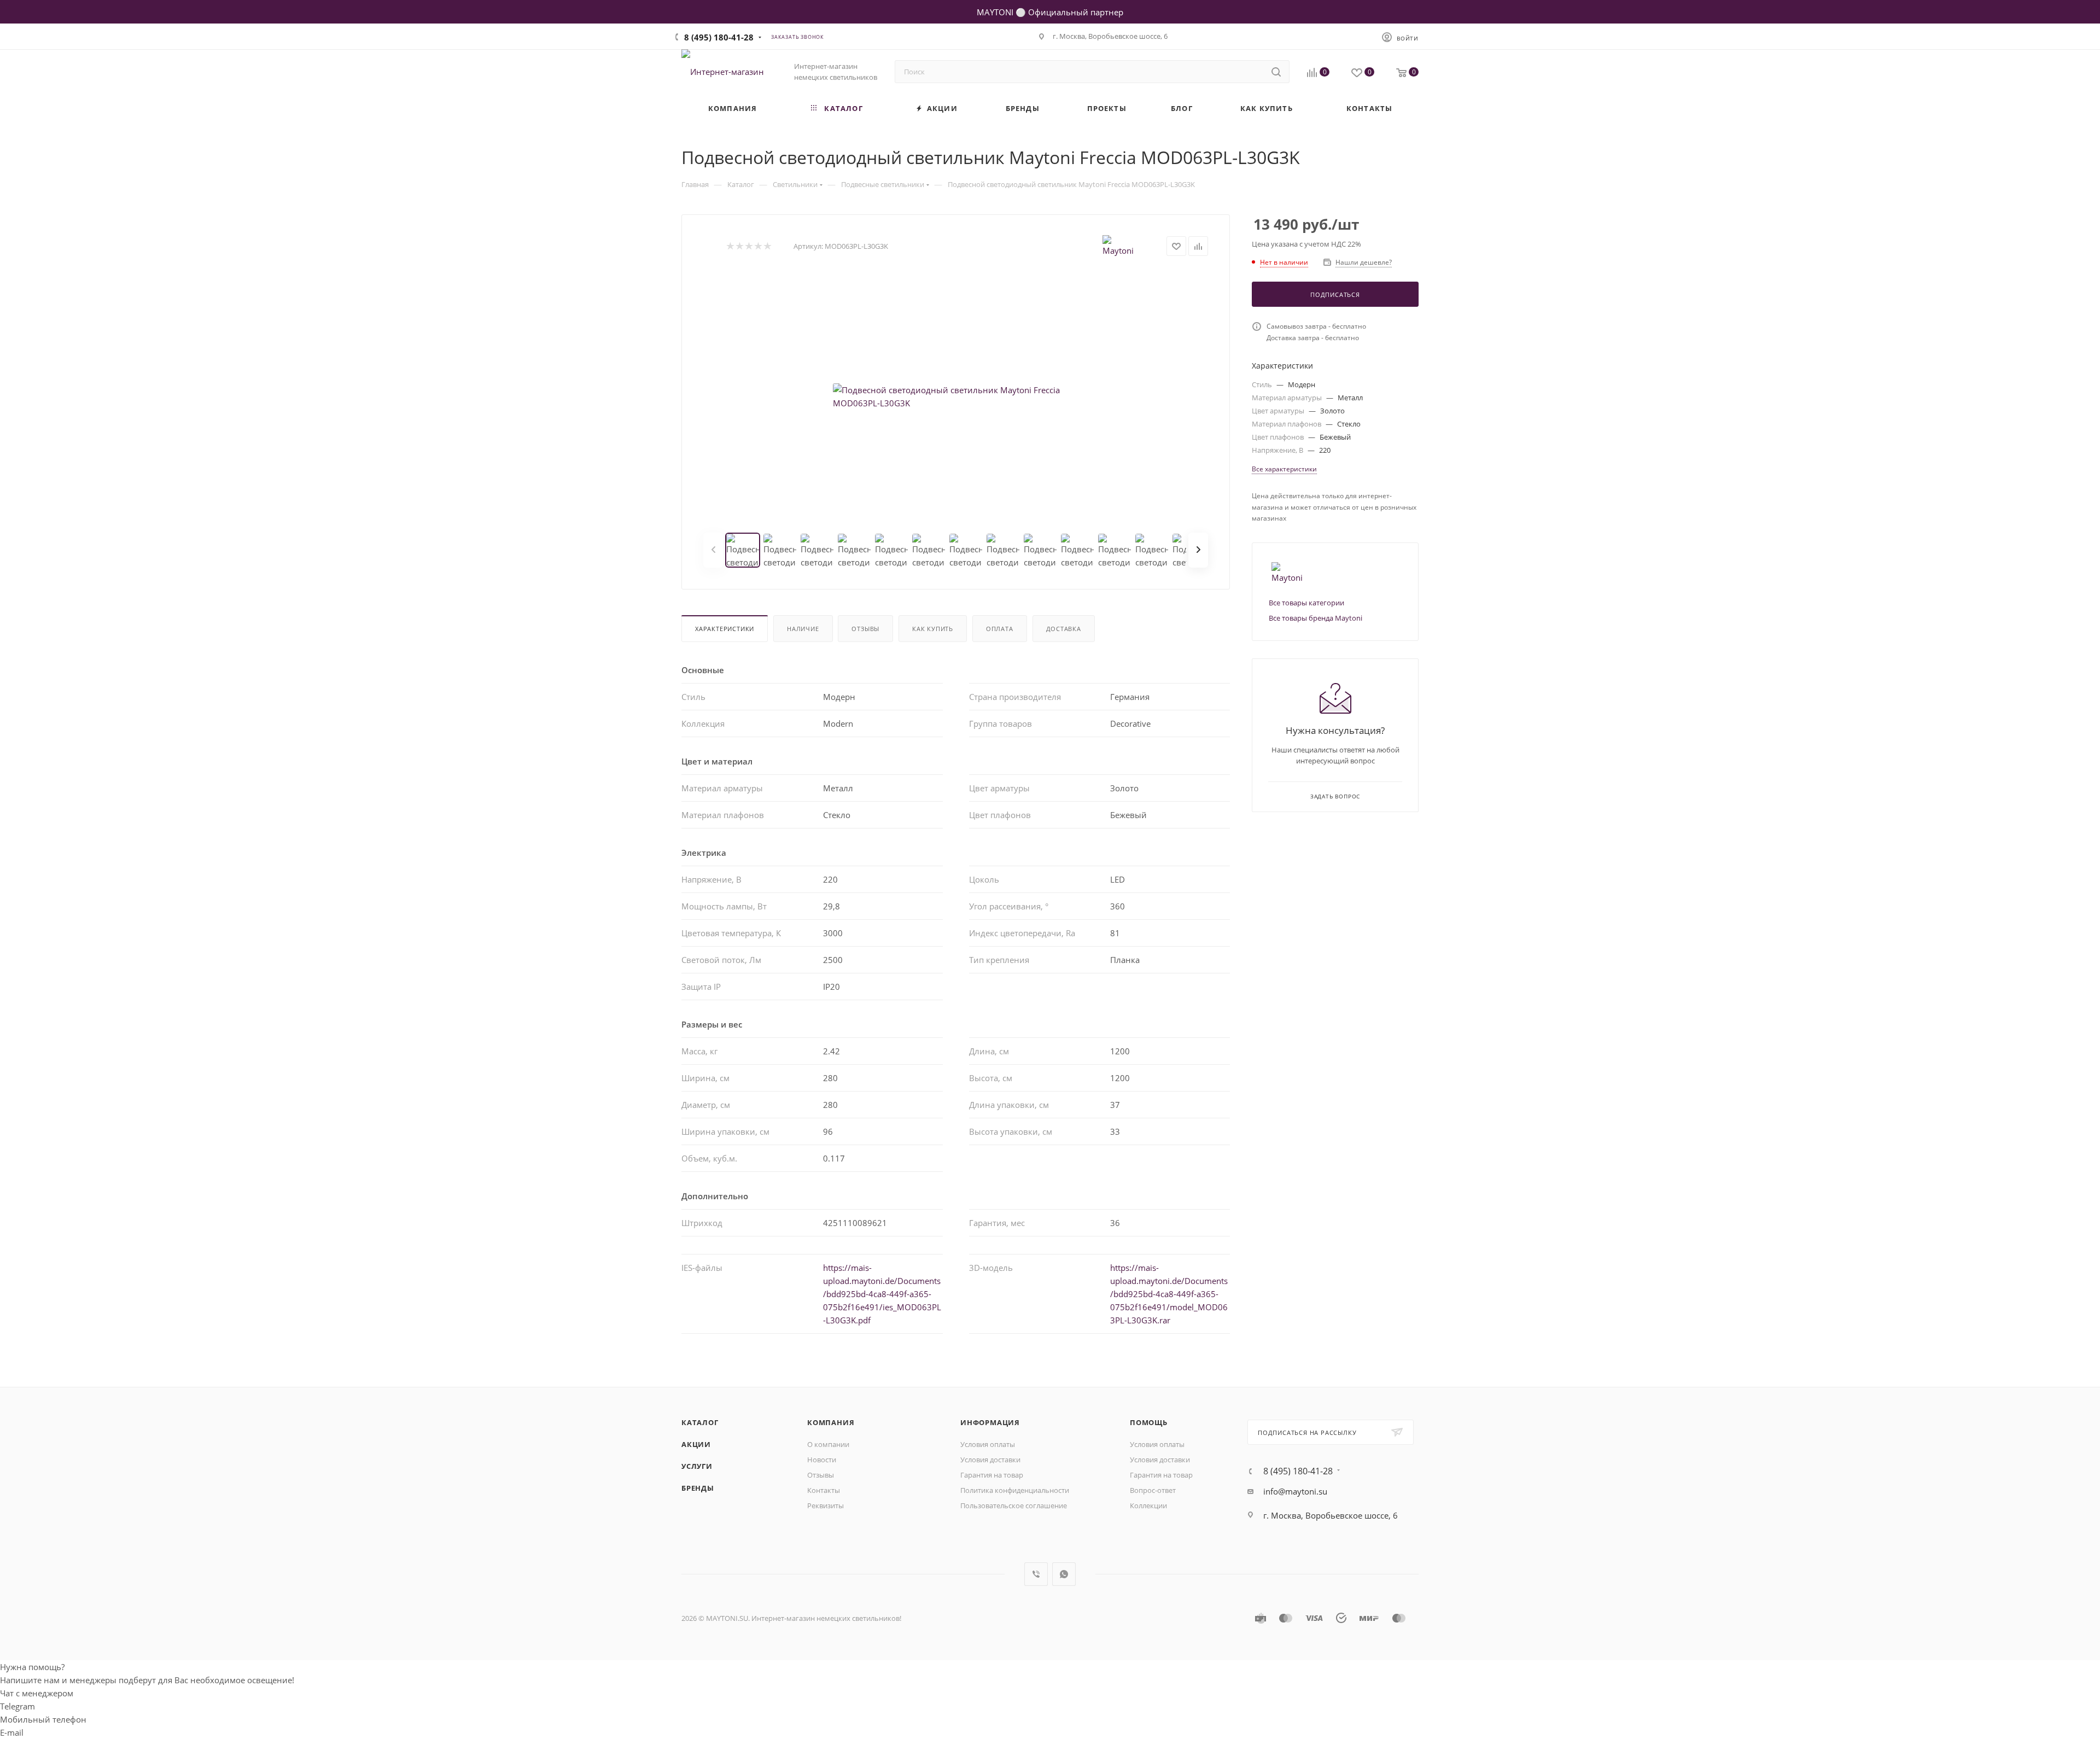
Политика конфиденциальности (1015, 1490)
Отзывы (865, 629)
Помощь (1149, 1422)
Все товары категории (1306, 603)
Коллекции (1148, 1505)
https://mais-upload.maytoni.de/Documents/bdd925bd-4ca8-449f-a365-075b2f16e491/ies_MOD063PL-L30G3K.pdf (882, 1294)
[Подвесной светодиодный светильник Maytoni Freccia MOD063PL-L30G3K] (956, 396)
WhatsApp (1064, 1574)
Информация (990, 1422)
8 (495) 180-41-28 (719, 37)
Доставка (1064, 629)
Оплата (1000, 629)
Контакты (824, 1490)
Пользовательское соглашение (1014, 1505)
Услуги (697, 1466)
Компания (831, 1422)
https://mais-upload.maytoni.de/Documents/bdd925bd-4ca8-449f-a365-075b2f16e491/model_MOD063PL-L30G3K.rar (1169, 1294)
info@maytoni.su (1295, 1491)
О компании (828, 1444)
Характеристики (725, 629)
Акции (696, 1444)
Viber (1036, 1574)
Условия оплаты (988, 1444)
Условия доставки (990, 1460)
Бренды (698, 1488)
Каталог (700, 1422)
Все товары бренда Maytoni (1316, 618)
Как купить (933, 629)
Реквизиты (826, 1505)
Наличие (803, 629)
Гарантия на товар (992, 1475)
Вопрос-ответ (1153, 1490)
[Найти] (1276, 72)
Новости (822, 1460)
